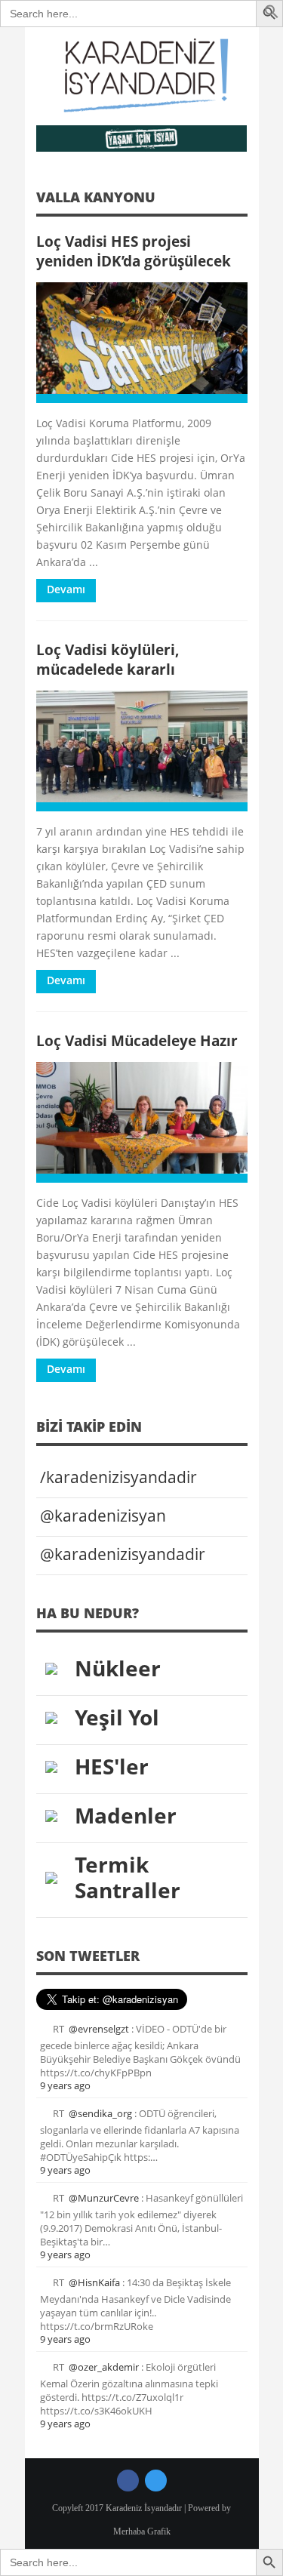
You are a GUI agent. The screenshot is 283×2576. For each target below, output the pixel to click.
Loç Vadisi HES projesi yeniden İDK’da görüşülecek (134, 251)
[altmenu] (142, 138)
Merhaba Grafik (142, 2531)
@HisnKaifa (94, 2282)
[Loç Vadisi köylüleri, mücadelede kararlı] (142, 751)
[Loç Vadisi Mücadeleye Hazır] (142, 1122)
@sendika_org (100, 2113)
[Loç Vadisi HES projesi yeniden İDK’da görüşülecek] (142, 343)
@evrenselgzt (99, 2029)
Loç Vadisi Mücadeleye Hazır (137, 1040)
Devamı (66, 589)
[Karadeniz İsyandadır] (142, 76)
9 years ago (65, 2085)
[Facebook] (128, 2481)
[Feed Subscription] (242, 202)
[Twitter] (156, 2481)
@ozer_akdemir (104, 2367)
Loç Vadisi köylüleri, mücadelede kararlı (108, 659)
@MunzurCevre (104, 2198)
